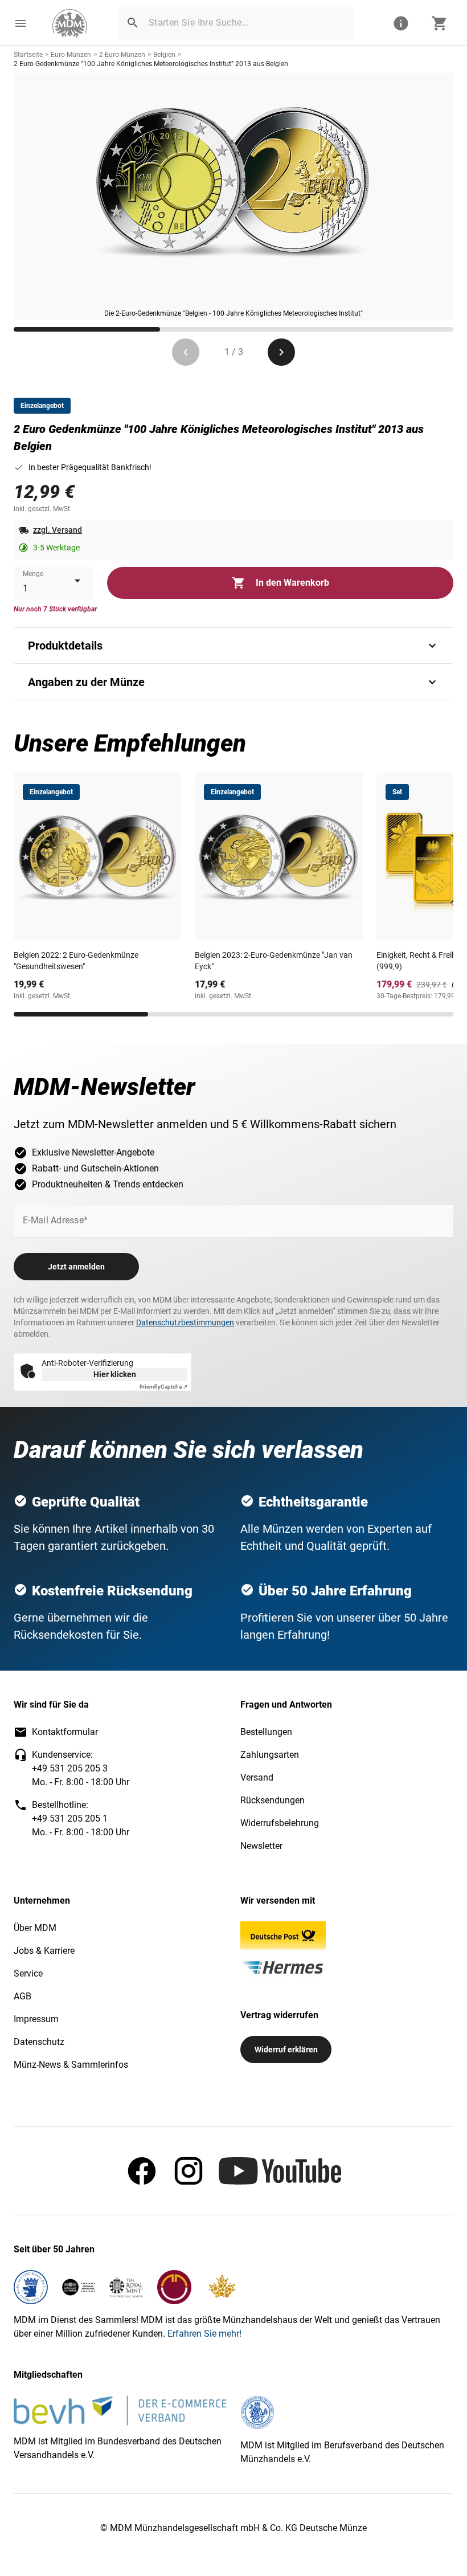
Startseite (28, 55)
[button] (21, 23)
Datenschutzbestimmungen (185, 1322)
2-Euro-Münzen (122, 55)
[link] (70, 23)
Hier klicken (115, 1374)
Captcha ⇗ (163, 1387)
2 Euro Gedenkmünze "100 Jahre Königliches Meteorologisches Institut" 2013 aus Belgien (151, 64)
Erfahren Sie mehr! (204, 2334)
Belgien (164, 55)
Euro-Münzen (71, 55)
